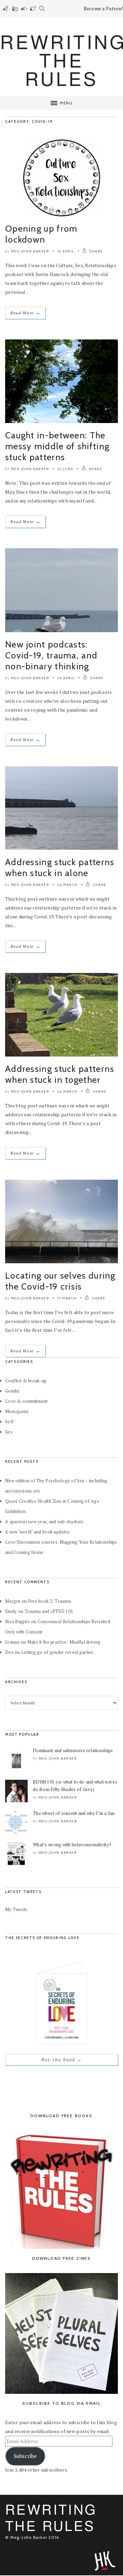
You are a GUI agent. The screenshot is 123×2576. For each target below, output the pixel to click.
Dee (9, 1652)
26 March (68, 885)
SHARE (96, 251)
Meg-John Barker (30, 251)
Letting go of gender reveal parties (57, 1652)
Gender (13, 1391)
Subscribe (25, 2456)
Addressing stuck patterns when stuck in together (60, 1074)
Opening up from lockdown (41, 234)
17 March (67, 1298)
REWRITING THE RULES (51, 2517)
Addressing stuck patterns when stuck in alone (60, 868)
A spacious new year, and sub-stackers (44, 1522)
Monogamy (17, 1411)
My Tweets (16, 1909)
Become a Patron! (103, 8)
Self (9, 1422)
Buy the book (61, 2060)
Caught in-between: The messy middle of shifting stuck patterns (57, 446)
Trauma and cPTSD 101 (49, 1611)
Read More (25, 313)
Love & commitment (26, 1401)
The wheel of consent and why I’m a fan (74, 1813)
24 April (66, 678)
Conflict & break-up (26, 1381)
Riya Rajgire (17, 1621)
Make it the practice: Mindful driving (64, 1642)
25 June (66, 469)
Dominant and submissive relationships (73, 1750)
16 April (66, 251)
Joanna (12, 1642)
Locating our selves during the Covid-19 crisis (60, 1281)
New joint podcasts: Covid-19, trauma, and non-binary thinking (51, 655)
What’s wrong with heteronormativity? (72, 1845)
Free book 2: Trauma (50, 1601)
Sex (9, 1432)
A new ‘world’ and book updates (37, 1532)
